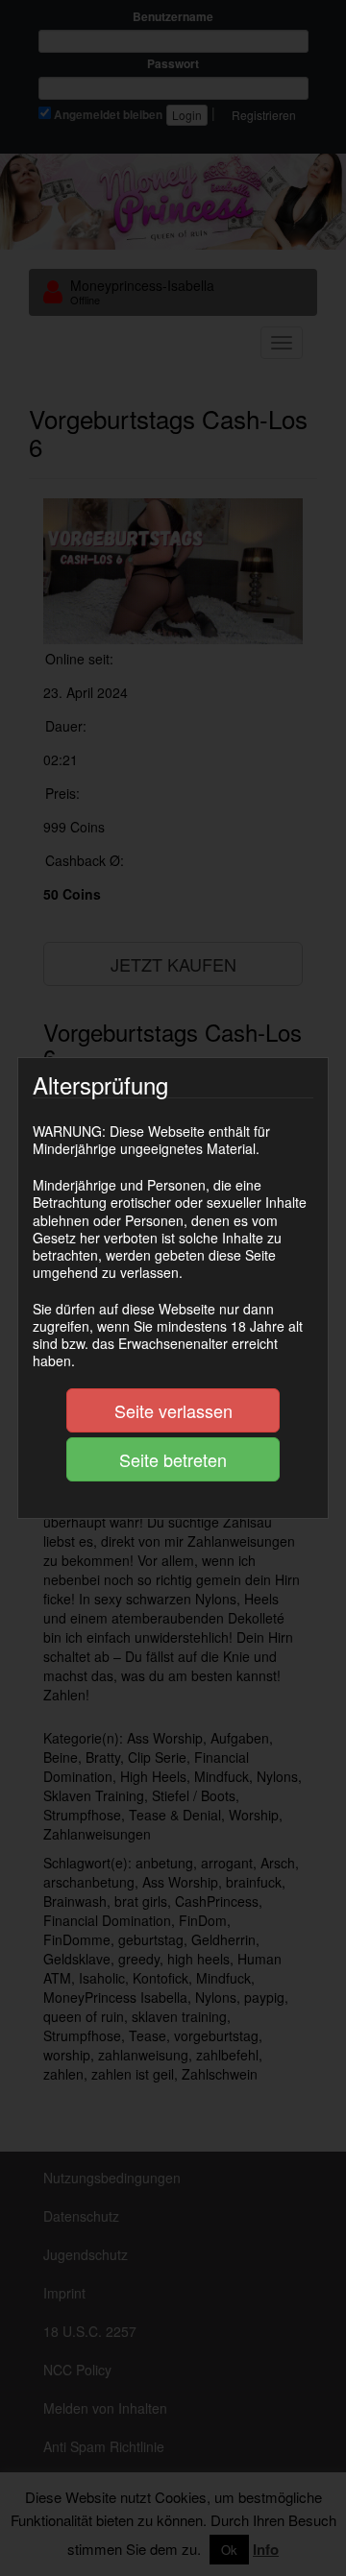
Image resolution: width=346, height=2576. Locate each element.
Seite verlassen (173, 1410)
